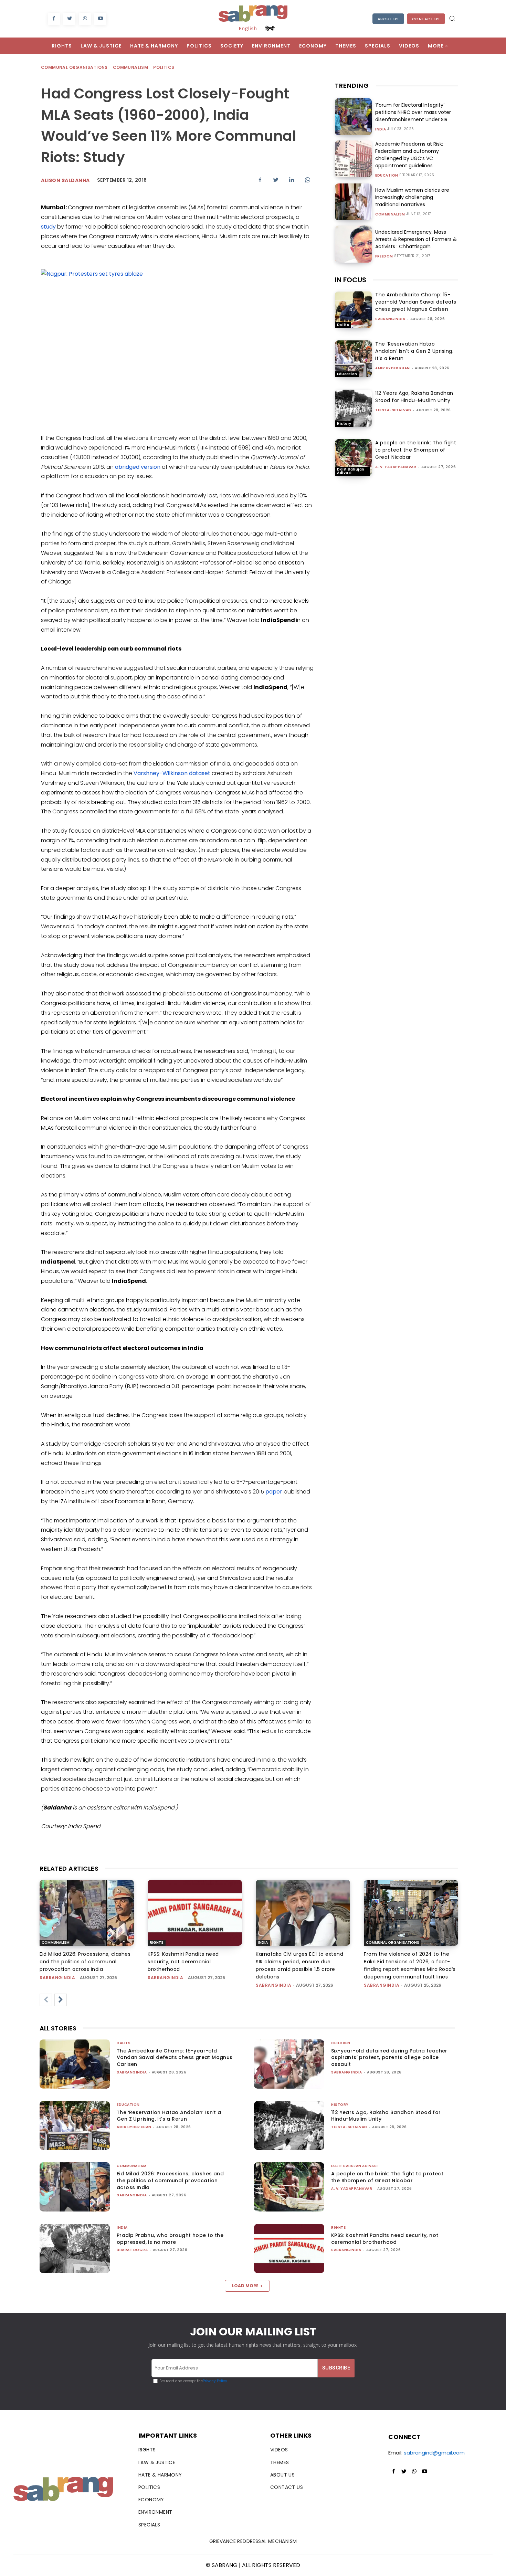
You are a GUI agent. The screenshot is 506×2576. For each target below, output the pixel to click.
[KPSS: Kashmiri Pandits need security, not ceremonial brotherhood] (195, 1913)
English (248, 28)
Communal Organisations (74, 67)
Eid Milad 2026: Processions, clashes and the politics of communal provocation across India (85, 1962)
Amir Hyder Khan (393, 368)
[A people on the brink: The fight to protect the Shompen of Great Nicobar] (353, 458)
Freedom (384, 256)
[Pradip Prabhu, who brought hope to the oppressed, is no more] (75, 2248)
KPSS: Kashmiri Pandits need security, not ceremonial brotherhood (183, 1962)
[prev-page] (46, 2000)
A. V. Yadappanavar (396, 467)
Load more (245, 2286)
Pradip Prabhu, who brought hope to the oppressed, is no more (170, 2239)
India (381, 129)
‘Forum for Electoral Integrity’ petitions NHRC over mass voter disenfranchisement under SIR (413, 112)
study (48, 227)
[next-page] (61, 2000)
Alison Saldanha (65, 180)
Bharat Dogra (132, 2250)
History (344, 424)
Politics (164, 67)
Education (387, 176)
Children (341, 2043)
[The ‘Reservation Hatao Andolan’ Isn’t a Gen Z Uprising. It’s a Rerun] (353, 359)
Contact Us (426, 19)
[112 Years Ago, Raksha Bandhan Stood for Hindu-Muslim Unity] (353, 408)
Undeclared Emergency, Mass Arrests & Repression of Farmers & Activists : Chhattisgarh (416, 239)
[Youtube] (100, 19)
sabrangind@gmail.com (434, 2453)
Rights (157, 1942)
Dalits (343, 325)
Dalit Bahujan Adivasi (351, 471)
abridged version (138, 467)
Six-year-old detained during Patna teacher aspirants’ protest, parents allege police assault (389, 2057)
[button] (452, 18)
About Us (388, 19)
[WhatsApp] (85, 19)
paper (275, 1492)
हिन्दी (270, 28)
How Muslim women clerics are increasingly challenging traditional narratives (412, 197)
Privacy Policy (215, 2381)
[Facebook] (54, 19)
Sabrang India (347, 2072)
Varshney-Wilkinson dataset (172, 773)
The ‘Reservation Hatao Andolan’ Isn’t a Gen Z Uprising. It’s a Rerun (414, 351)
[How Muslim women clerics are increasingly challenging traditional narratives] (353, 202)
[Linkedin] (292, 180)
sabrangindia (390, 319)
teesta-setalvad (393, 410)
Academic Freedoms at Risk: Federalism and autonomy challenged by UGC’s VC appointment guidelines (409, 155)
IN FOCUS (351, 280)
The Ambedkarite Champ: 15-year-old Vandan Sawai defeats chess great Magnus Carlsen (416, 302)
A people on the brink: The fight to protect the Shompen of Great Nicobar (416, 450)
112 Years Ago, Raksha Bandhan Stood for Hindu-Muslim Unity (414, 397)
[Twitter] (69, 19)
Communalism (130, 67)
